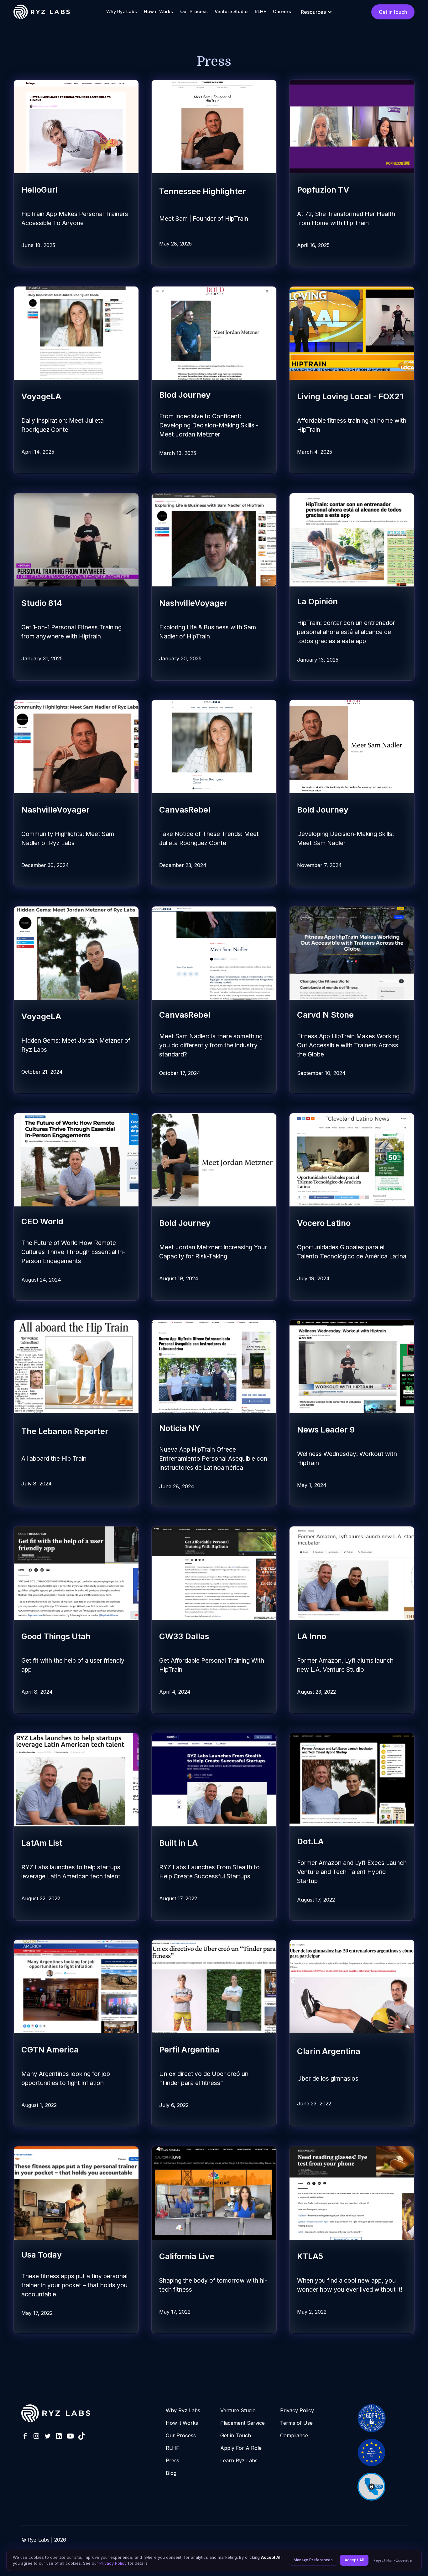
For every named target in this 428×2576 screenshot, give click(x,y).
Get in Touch (236, 2435)
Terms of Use (296, 2423)
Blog (171, 2473)
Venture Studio (231, 11)
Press (172, 2460)
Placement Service (243, 2423)
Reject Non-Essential (393, 2560)
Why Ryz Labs (122, 11)
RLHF (260, 11)
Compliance (294, 2435)
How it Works (158, 11)
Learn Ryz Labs (239, 2460)
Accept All (354, 2560)
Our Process (194, 11)
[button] (316, 12)
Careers (282, 11)
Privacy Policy (297, 2410)
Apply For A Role (241, 2448)
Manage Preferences (313, 2560)
